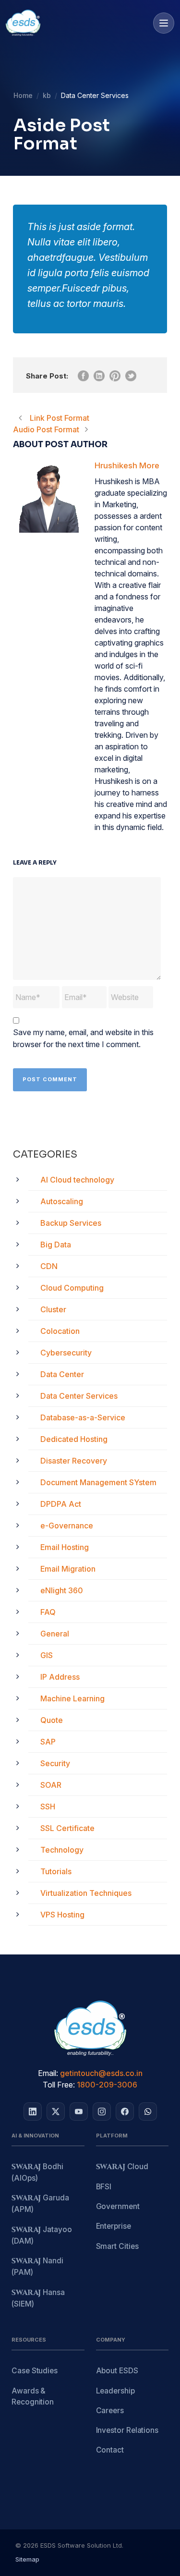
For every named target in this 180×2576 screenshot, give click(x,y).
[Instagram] (102, 2112)
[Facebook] (125, 2112)
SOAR (51, 1785)
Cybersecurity (66, 1353)
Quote (52, 1720)
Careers (110, 2411)
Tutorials (56, 1871)
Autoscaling (62, 1201)
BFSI (104, 2187)
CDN (49, 1266)
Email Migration (68, 1569)
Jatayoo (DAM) (42, 2235)
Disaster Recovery (74, 1461)
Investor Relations (127, 2430)
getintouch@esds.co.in (101, 2073)
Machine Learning (72, 1698)
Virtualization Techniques (86, 1893)
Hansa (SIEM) (38, 2298)
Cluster (53, 1309)
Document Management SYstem (98, 1482)
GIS (47, 1655)
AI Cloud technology (77, 1180)
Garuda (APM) (40, 2204)
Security (55, 1763)
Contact (110, 2450)
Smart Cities (117, 2246)
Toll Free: (59, 2085)
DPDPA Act (61, 1504)
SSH (48, 1807)
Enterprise (114, 2226)
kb (47, 95)
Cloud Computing (72, 1288)
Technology (62, 1850)
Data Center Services (79, 1396)
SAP (48, 1742)
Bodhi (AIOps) (37, 2172)
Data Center (62, 1374)
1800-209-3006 (107, 2085)
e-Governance (67, 1526)
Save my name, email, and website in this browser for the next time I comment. (83, 1038)
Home (23, 95)
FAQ (48, 1612)
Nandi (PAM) (37, 2266)
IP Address (60, 1677)
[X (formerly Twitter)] (56, 2112)
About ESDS (117, 2371)
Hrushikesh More (127, 465)
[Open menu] (164, 23)
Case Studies (35, 2371)
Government (118, 2206)
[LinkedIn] (33, 2112)
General (55, 1634)
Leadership (115, 2391)
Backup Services (71, 1223)
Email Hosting (65, 1547)
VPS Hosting (62, 1915)
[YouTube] (79, 2112)
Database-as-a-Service (83, 1417)
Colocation (60, 1331)
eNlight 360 (62, 1590)
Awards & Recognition (33, 2396)
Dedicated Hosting (74, 1439)
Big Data (56, 1245)
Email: (48, 2073)
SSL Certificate (67, 1828)
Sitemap (27, 2559)
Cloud (122, 2167)
